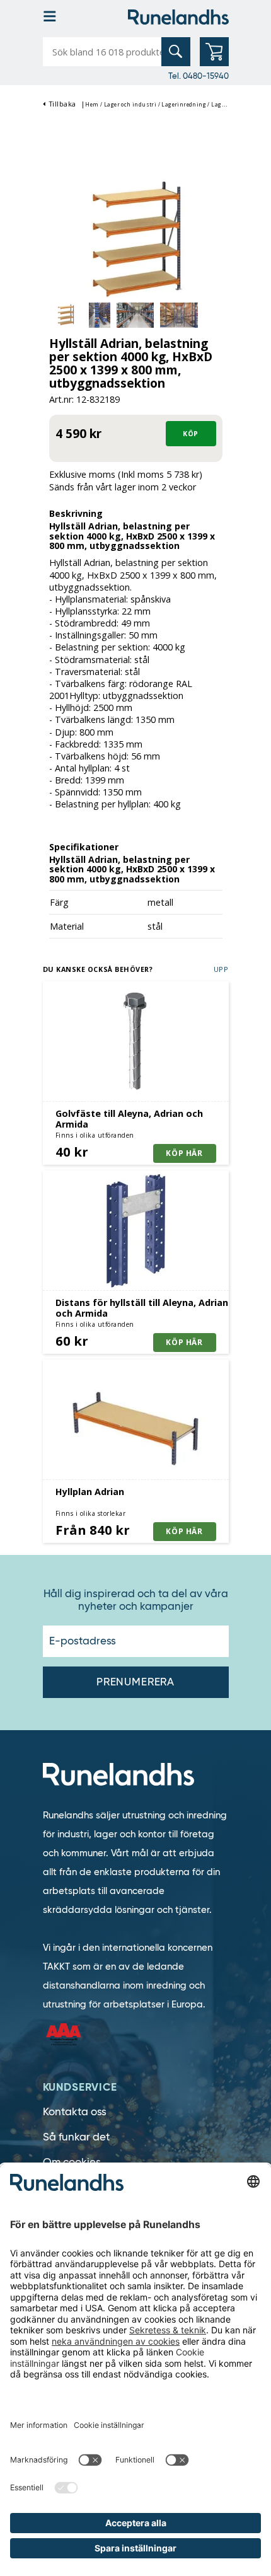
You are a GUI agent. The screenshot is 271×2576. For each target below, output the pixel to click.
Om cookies (72, 2162)
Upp (221, 969)
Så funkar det (76, 2137)
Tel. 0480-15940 (199, 76)
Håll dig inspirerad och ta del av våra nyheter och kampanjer (136, 1600)
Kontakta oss (75, 2112)
